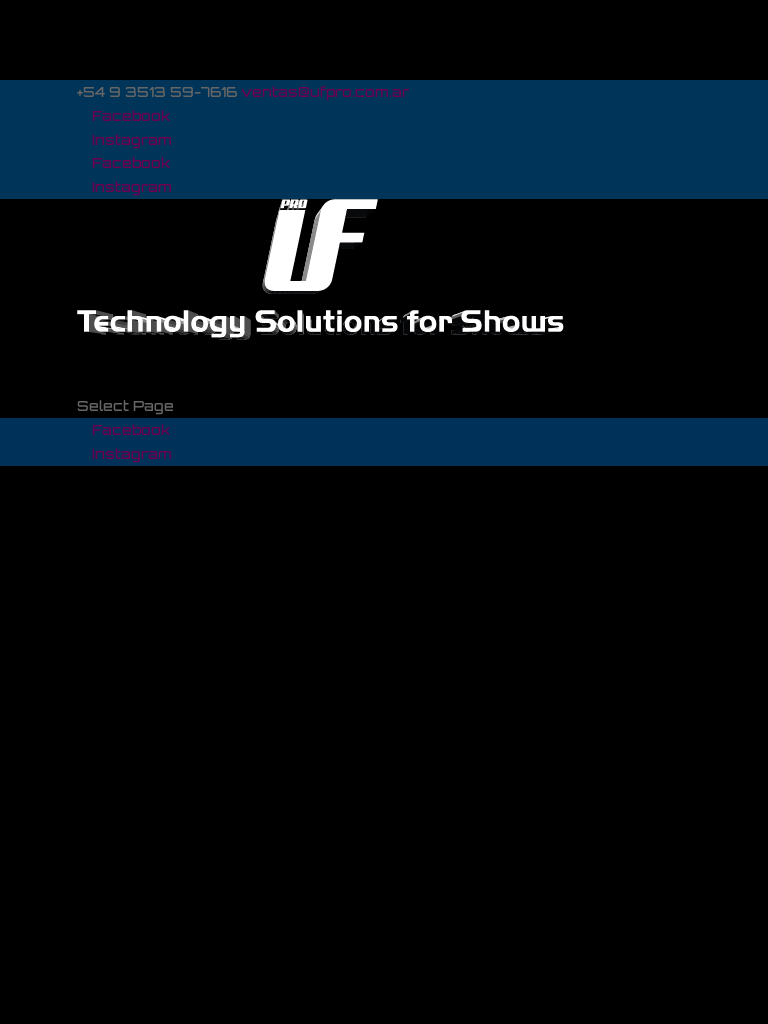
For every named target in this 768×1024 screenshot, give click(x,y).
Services (113, 358)
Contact (109, 382)
